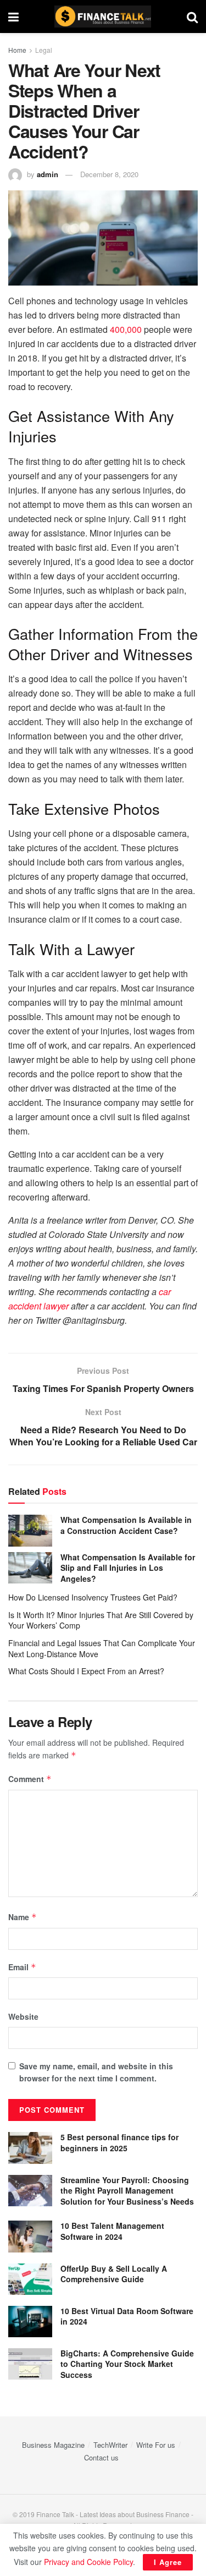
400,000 (126, 329)
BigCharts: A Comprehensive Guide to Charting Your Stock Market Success (127, 2364)
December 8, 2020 (109, 174)
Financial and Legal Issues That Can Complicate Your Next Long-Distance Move (102, 1648)
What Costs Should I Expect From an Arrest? (86, 1671)
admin (48, 174)
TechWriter (110, 2445)
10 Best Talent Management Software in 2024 (112, 2231)
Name (23, 1917)
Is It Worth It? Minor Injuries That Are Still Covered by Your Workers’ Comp (101, 1620)
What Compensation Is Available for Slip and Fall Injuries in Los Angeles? (128, 1568)
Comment (30, 1779)
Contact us (101, 2457)
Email (22, 1967)
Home (17, 50)
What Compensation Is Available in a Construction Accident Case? (126, 1525)
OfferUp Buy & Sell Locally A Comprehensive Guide (114, 2274)
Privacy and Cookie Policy (88, 2562)
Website (23, 2016)
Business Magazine (53, 2445)
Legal (44, 50)
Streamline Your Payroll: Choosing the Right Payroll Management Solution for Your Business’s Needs (127, 2191)
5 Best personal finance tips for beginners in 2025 (119, 2142)
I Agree (168, 2562)
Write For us (156, 2445)
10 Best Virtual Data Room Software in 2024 (127, 2316)
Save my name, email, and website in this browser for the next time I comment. (96, 2072)
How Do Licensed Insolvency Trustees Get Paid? (93, 1597)
